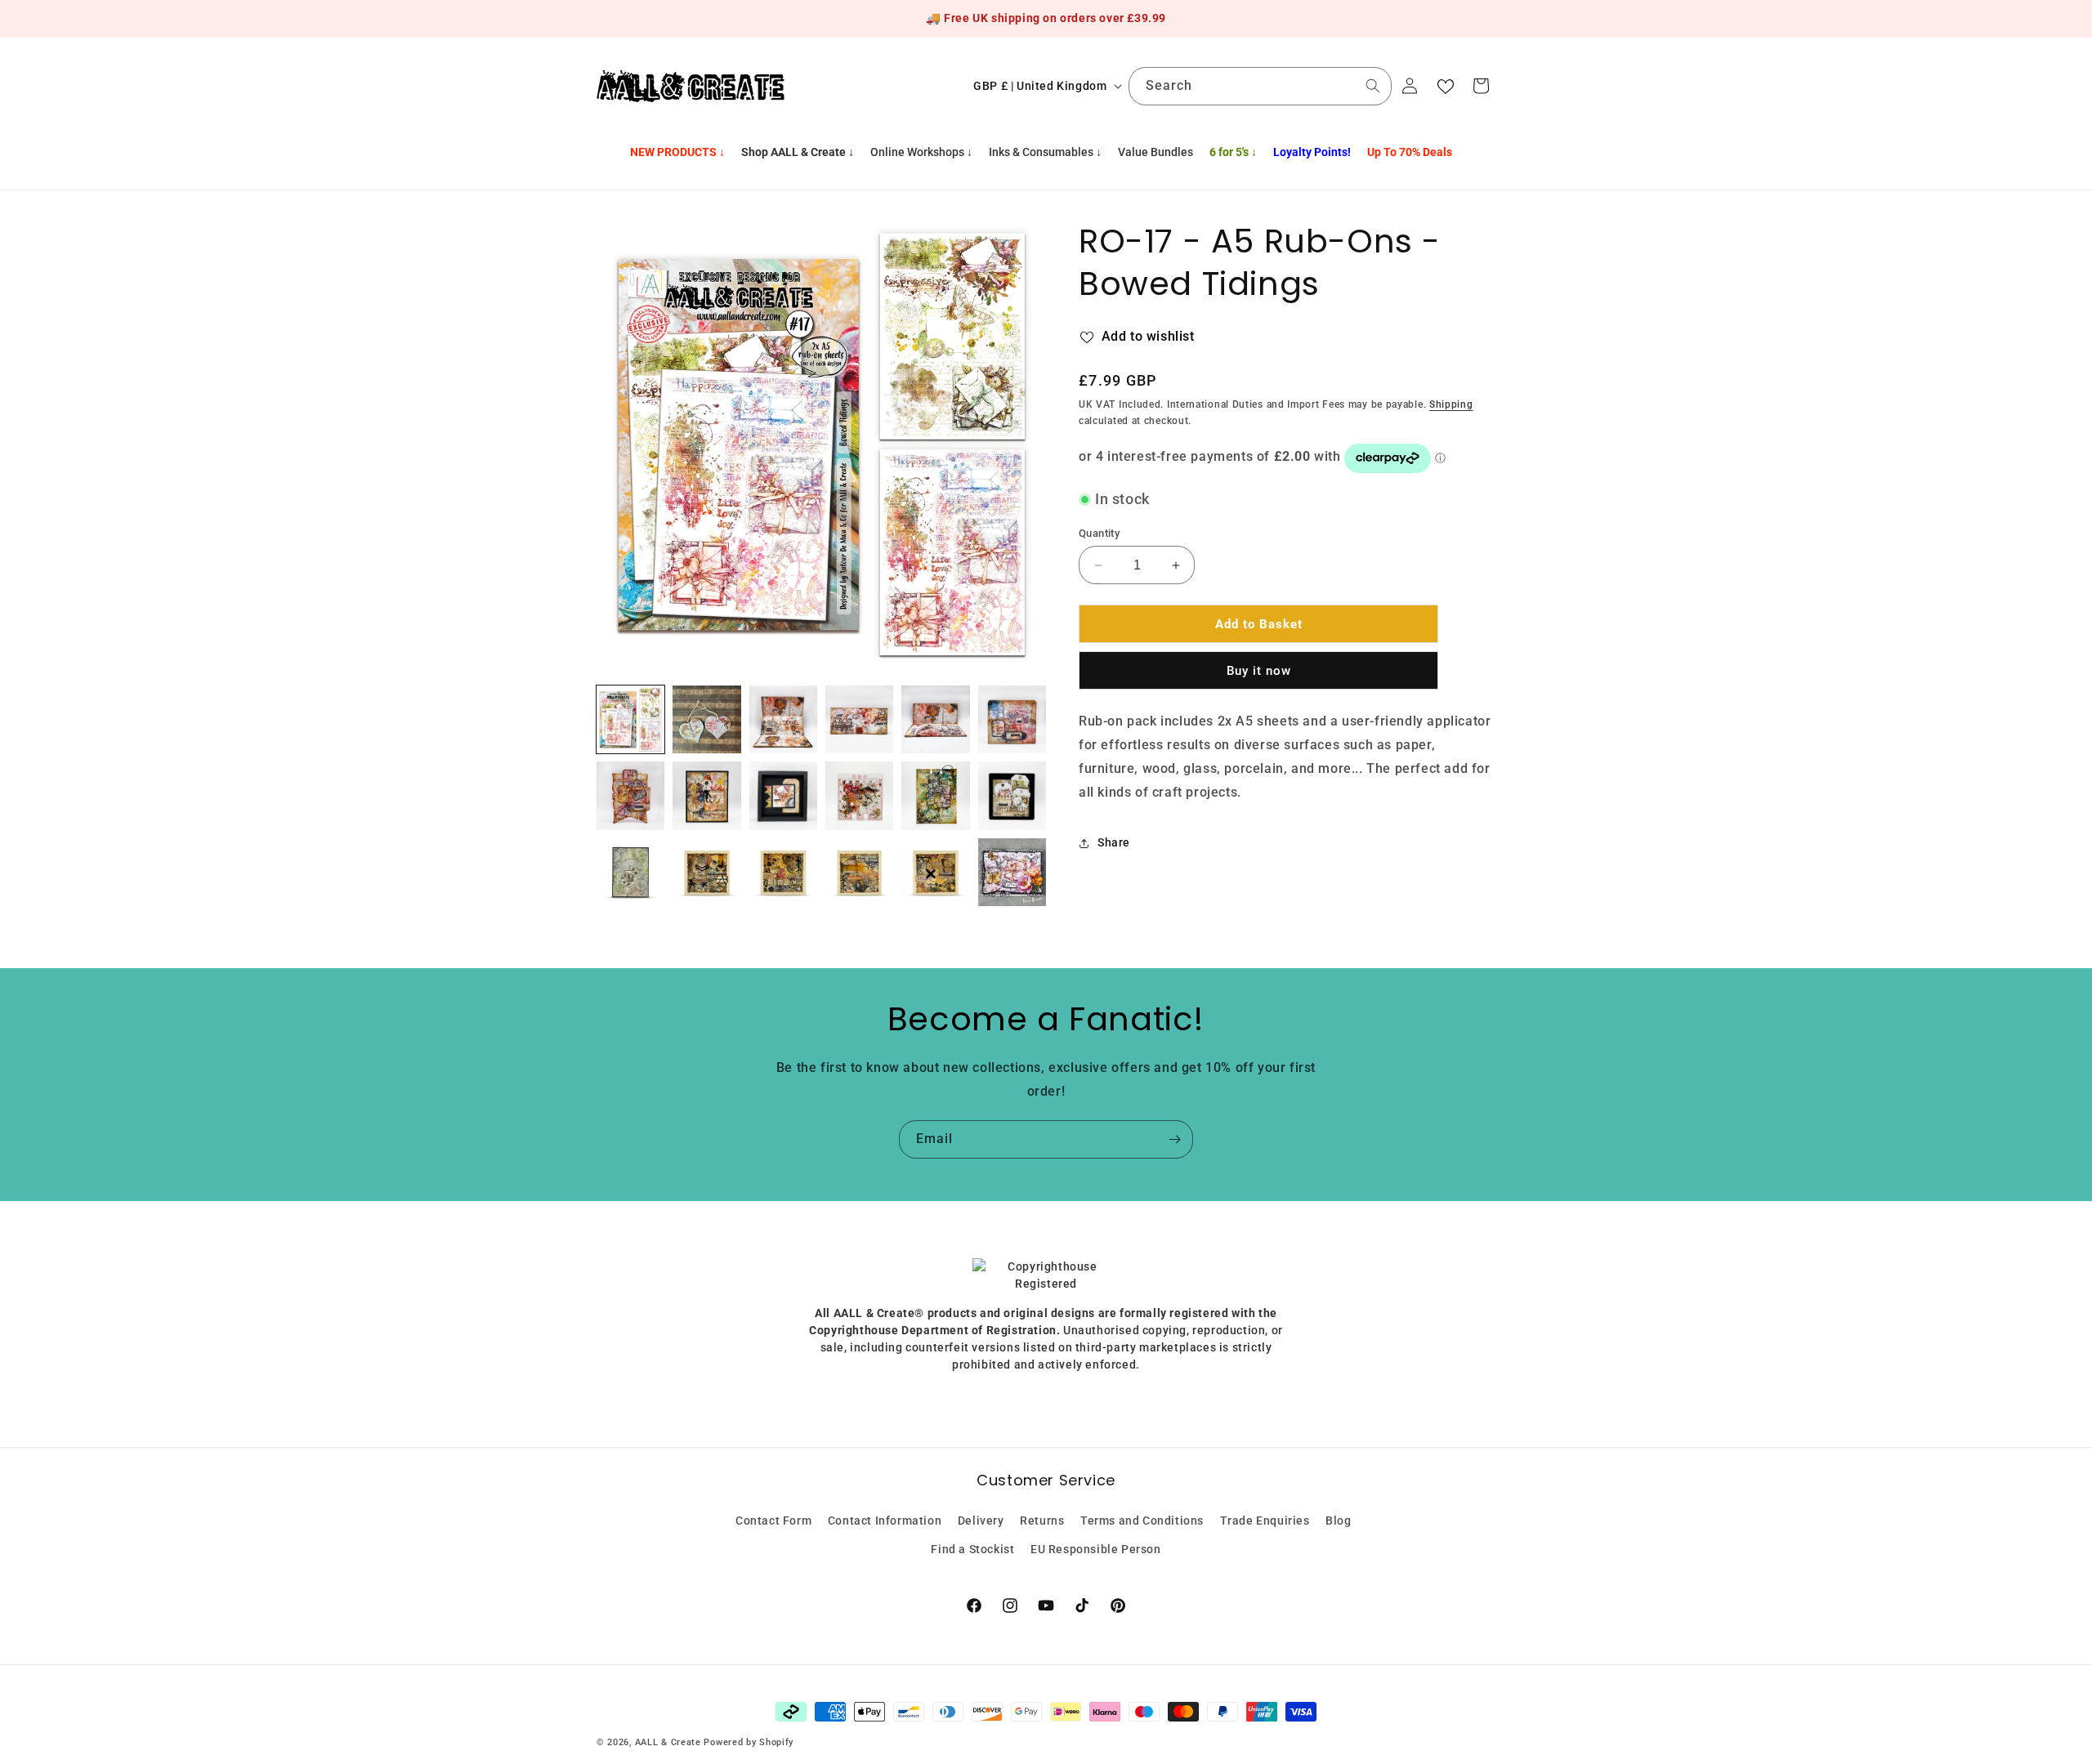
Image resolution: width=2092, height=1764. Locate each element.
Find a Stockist (972, 1548)
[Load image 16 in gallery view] (859, 872)
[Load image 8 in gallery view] (706, 795)
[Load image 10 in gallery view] (859, 795)
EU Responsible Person (1096, 1548)
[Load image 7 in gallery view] (630, 795)
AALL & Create (668, 1742)
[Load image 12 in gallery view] (1012, 795)
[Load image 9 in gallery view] (783, 795)
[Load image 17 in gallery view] (935, 872)
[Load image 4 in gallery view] (859, 719)
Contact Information (885, 1520)
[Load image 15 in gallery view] (783, 872)
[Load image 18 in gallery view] (1012, 872)
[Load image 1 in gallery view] (630, 719)
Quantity (1099, 533)
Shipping (1451, 404)
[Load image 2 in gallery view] (706, 719)
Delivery (981, 1520)
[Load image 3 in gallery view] (783, 719)
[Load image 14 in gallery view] (706, 872)
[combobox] (1260, 86)
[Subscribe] (1174, 1139)
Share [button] (1114, 842)
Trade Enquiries (1265, 1520)
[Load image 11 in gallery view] (935, 795)
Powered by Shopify (749, 1742)
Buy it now (1259, 671)
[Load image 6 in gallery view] (1012, 719)
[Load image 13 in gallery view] (630, 872)
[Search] (1373, 86)
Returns (1042, 1520)
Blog (1338, 1520)
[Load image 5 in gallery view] (935, 719)
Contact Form (773, 1520)
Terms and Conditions (1142, 1520)
